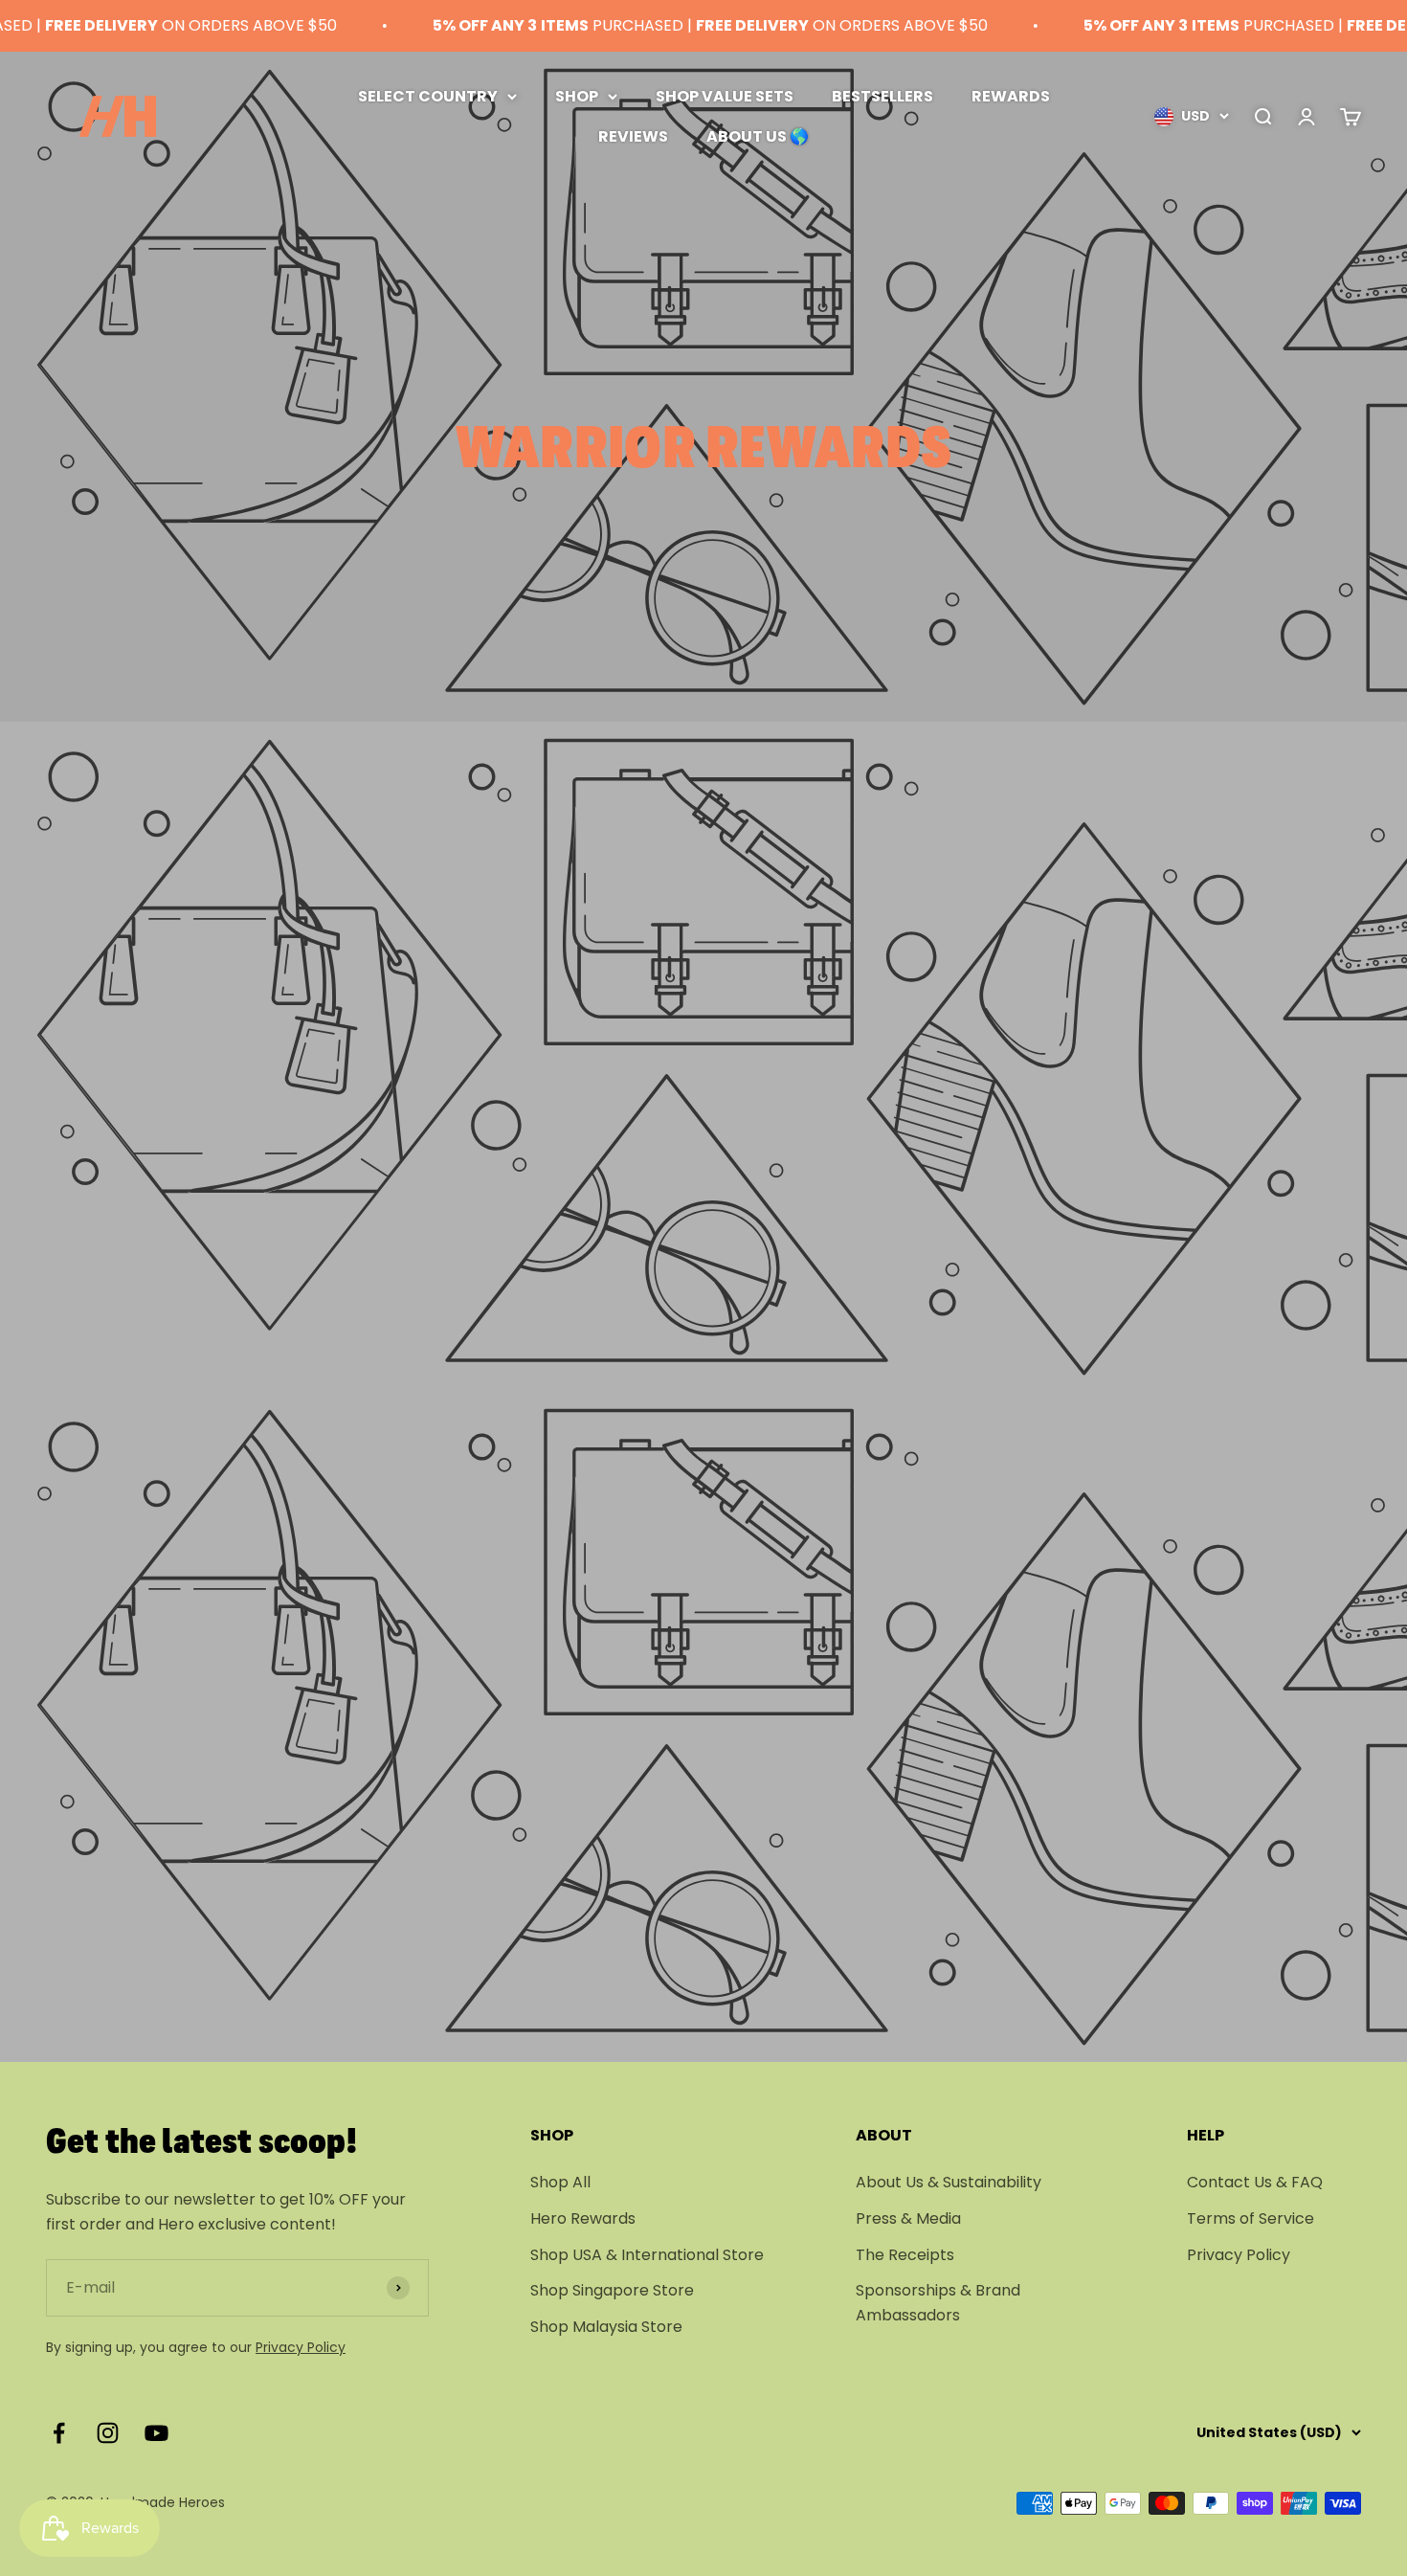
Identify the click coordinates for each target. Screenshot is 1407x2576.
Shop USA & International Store (647, 2255)
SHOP (577, 96)
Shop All (560, 2182)
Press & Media (908, 2218)
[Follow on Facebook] (59, 2433)
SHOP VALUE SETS (725, 96)
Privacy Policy (301, 2347)
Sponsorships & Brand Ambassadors (938, 2303)
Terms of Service (1251, 2218)
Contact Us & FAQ (1255, 2182)
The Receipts (905, 2255)
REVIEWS (633, 135)
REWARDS (1011, 96)
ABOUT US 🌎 (758, 135)
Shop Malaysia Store (606, 2327)
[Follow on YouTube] (156, 2433)
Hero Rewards (583, 2218)
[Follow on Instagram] (108, 2433)
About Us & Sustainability (949, 2182)
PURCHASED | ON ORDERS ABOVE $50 (675, 25)
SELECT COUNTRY (428, 96)
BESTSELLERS (882, 96)
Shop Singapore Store (612, 2290)
